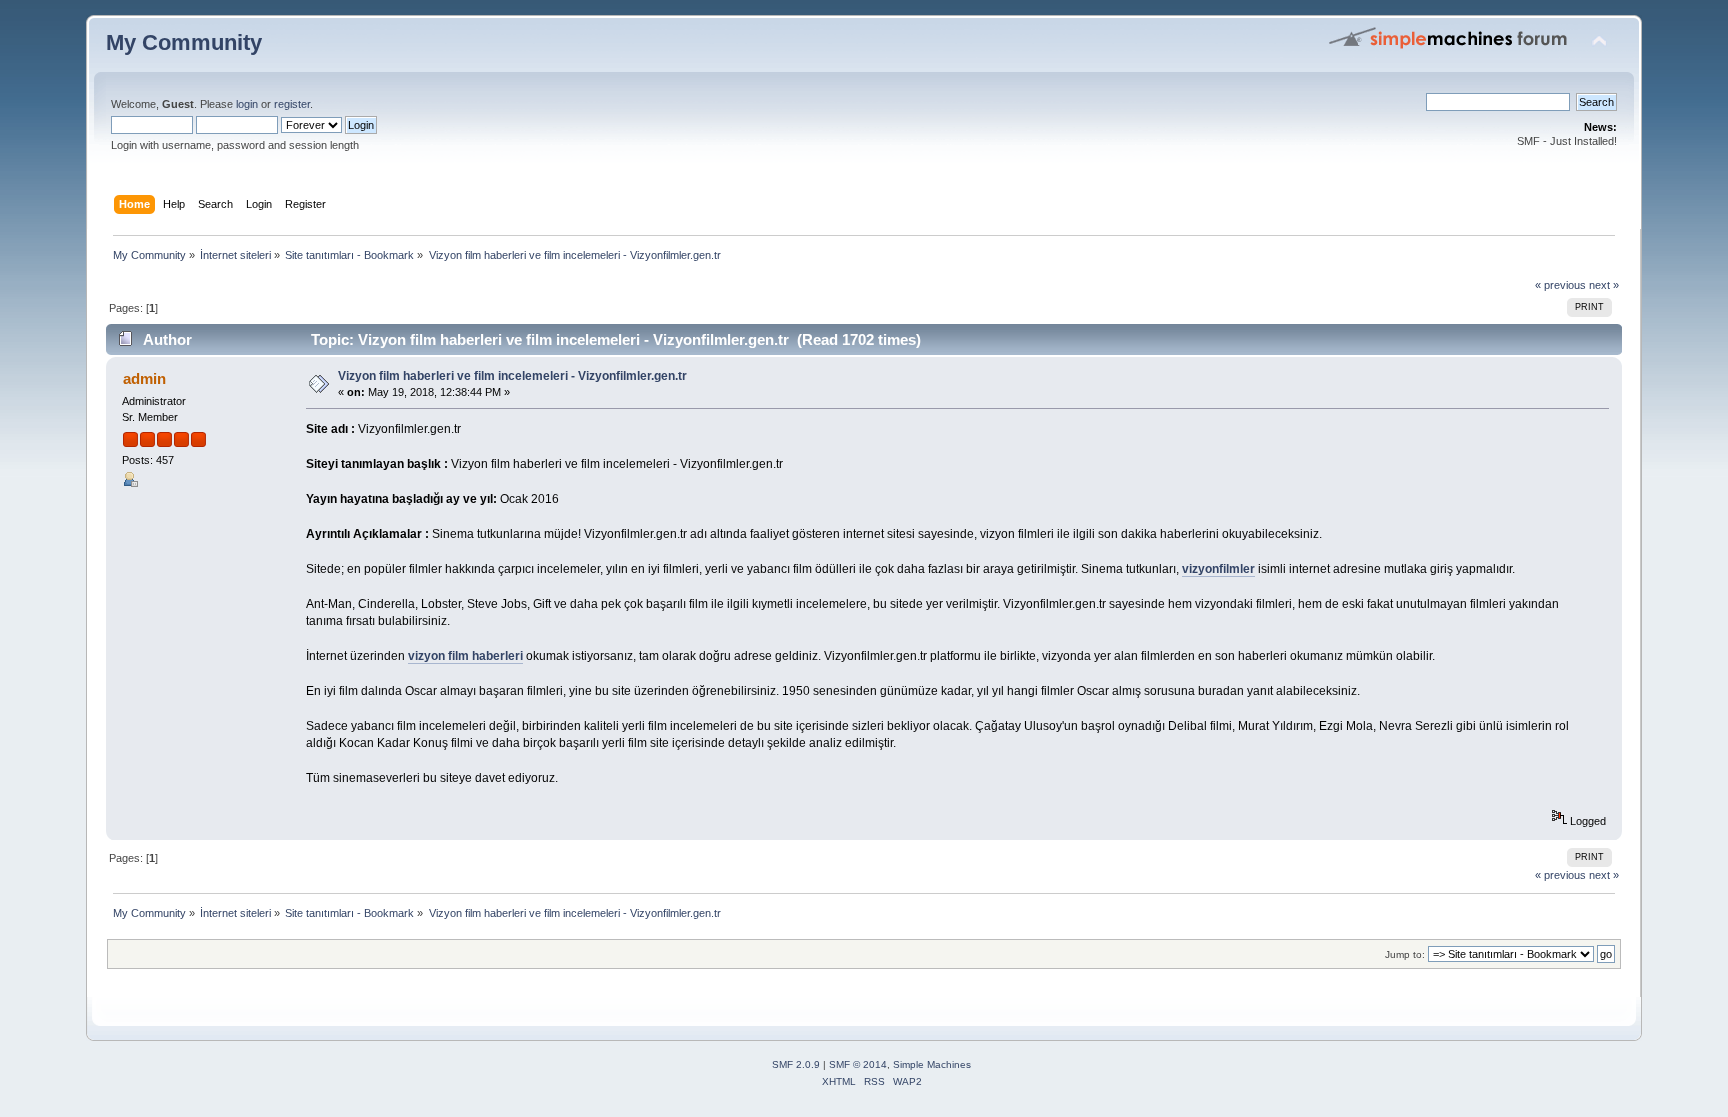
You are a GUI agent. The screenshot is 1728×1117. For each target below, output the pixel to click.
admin (144, 378)
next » (1604, 285)
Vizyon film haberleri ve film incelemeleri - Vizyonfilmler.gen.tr (512, 376)
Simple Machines (932, 1064)
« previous (1560, 285)
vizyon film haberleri (465, 656)
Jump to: (1405, 954)
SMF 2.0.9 (796, 1064)
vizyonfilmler (1218, 569)
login (247, 104)
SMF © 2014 (858, 1064)
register (292, 104)
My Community (184, 42)
